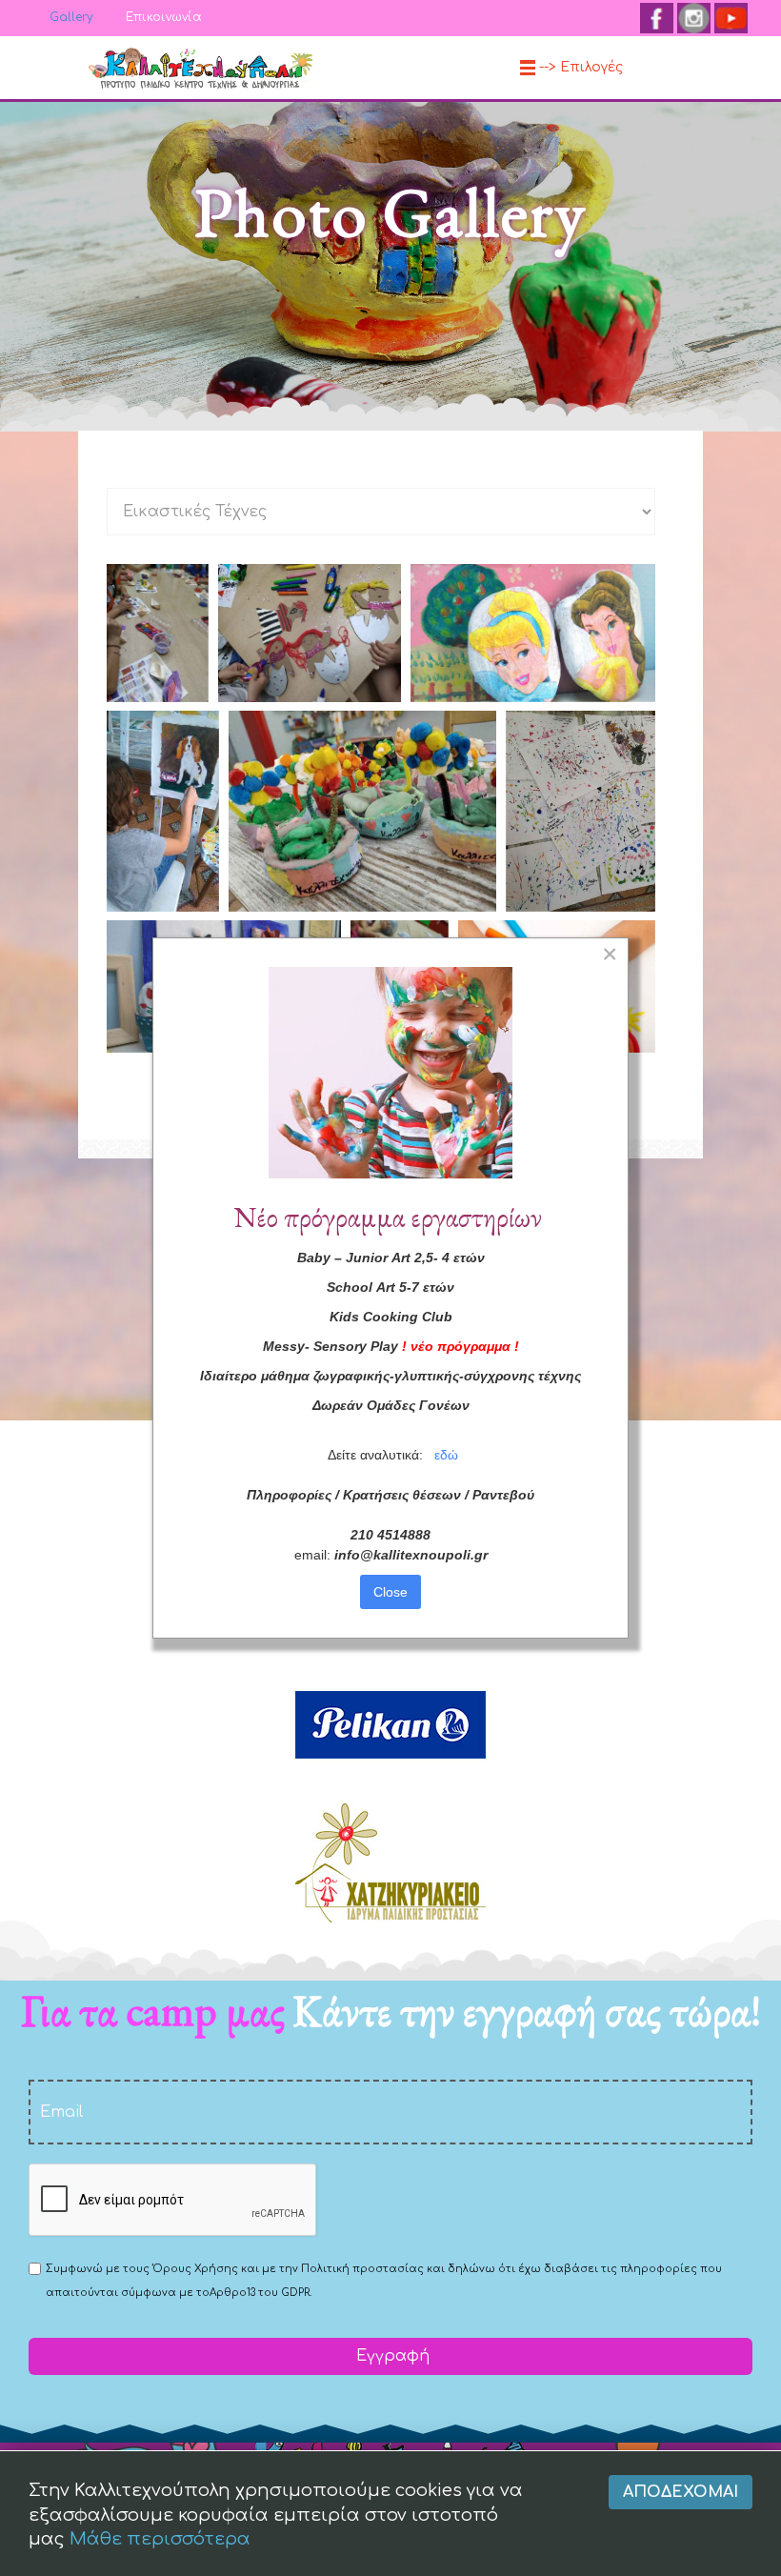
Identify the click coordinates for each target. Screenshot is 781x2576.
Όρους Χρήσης (195, 2269)
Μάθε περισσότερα (160, 2539)
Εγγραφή (390, 2356)
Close (390, 1592)
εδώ (446, 1455)
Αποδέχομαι (681, 2492)
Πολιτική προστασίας (362, 2269)
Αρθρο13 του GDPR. (260, 2293)
